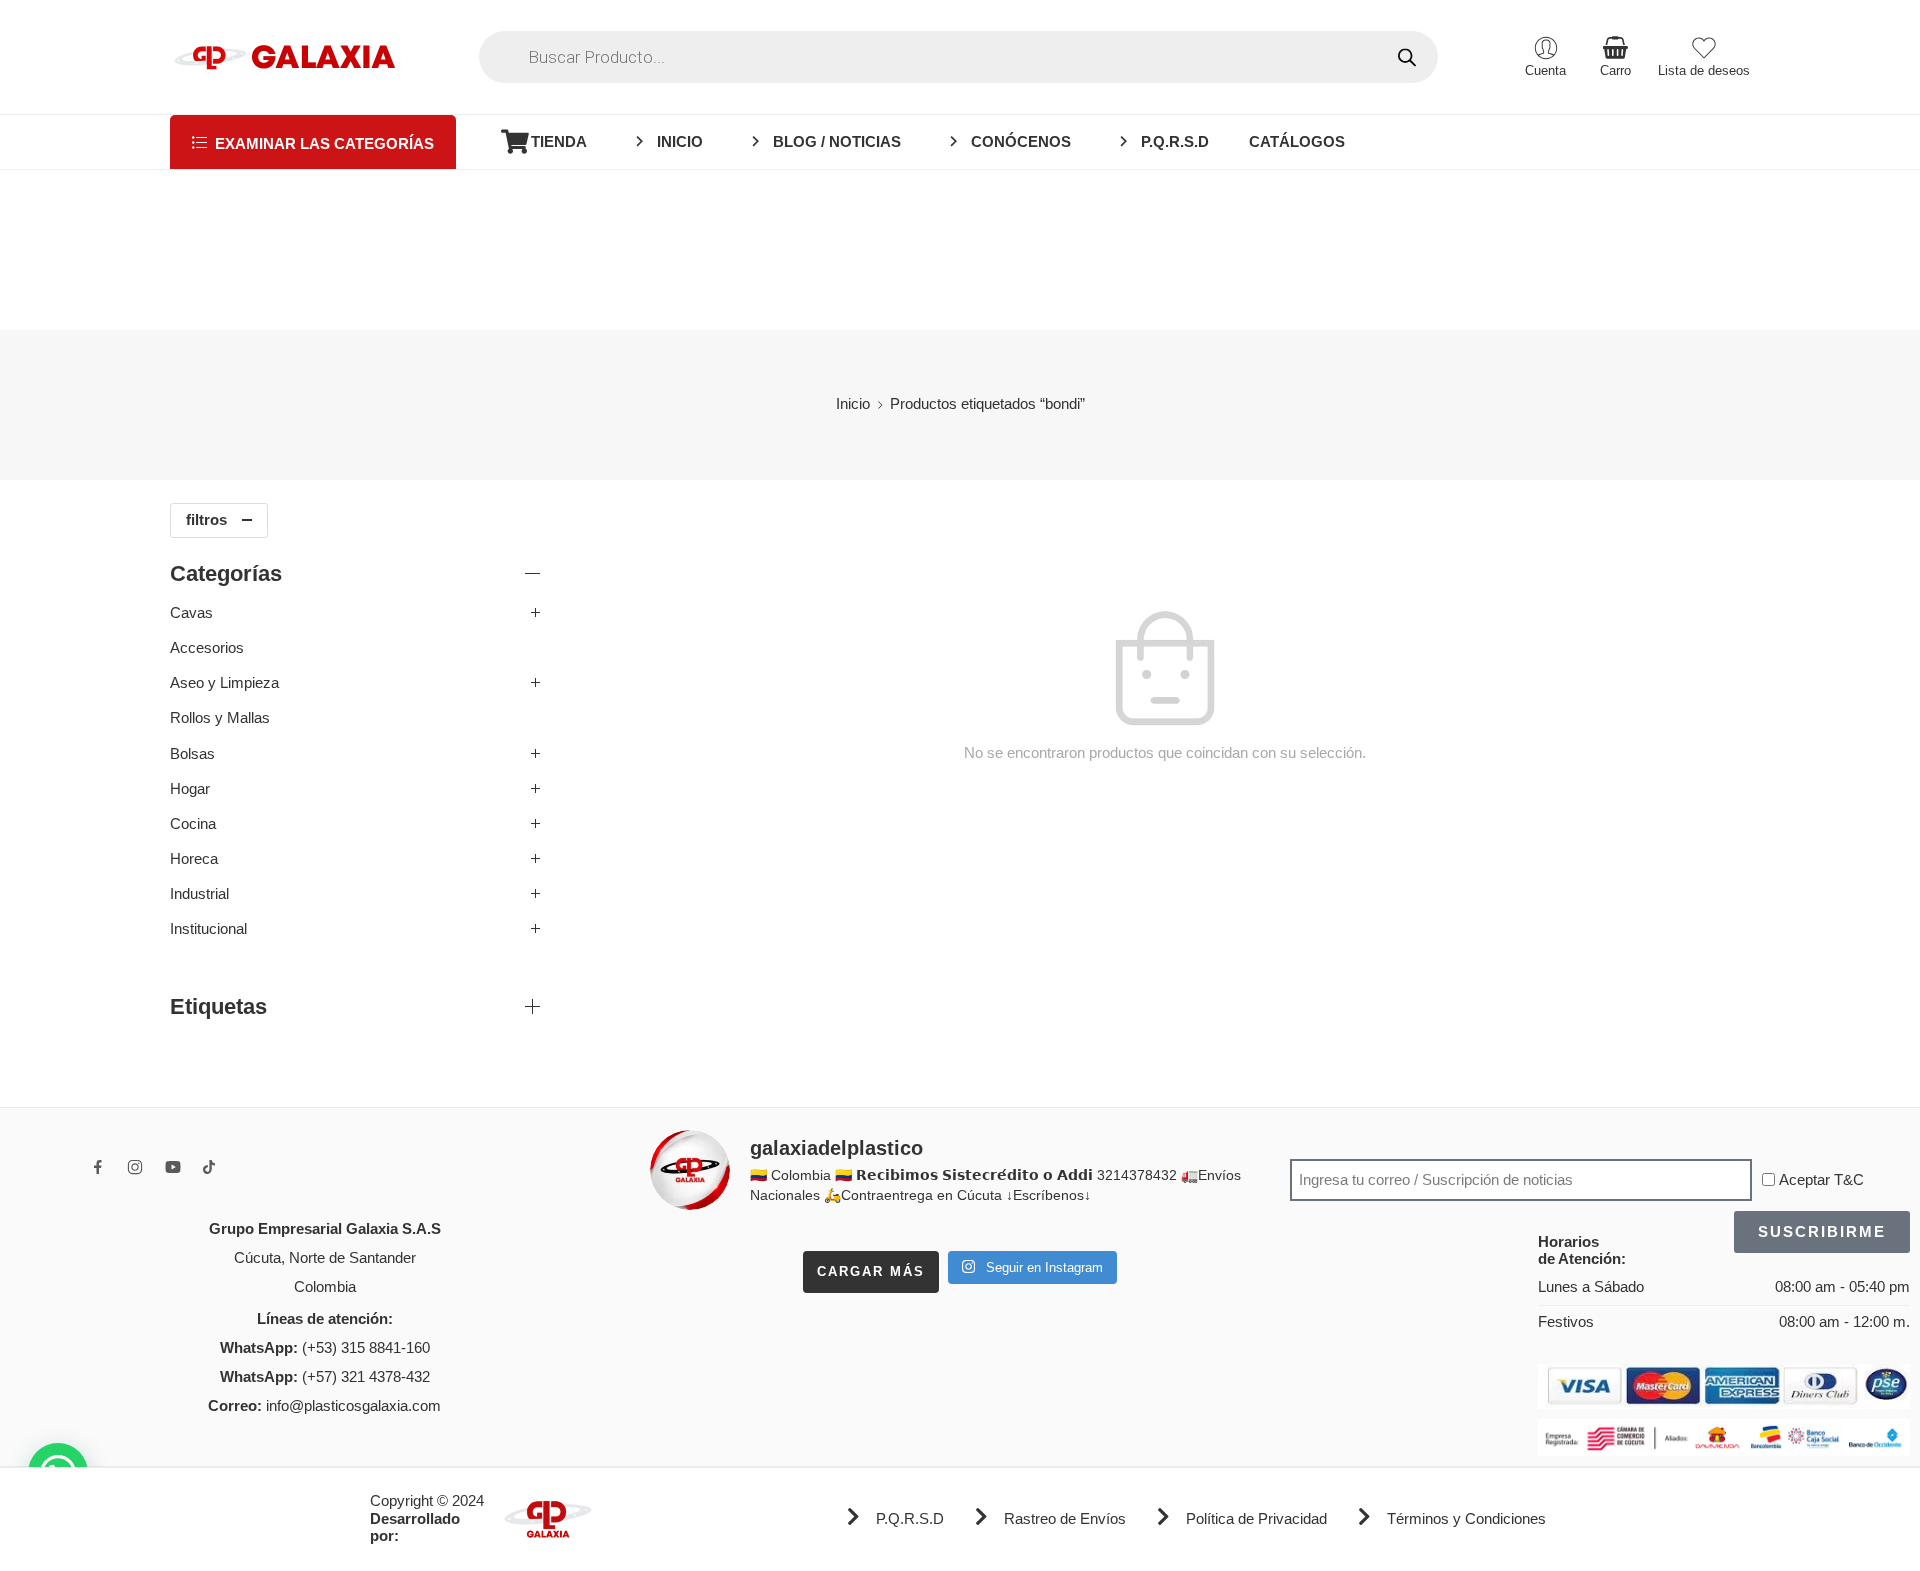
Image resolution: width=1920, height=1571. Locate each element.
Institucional (208, 929)
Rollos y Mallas (220, 718)
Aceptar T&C (1821, 1180)
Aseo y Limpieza (224, 683)
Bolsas (192, 754)
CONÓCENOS (1021, 142)
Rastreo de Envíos (1065, 1519)
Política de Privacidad (1256, 1519)
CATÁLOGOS (1297, 142)
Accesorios (207, 648)
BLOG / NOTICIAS (837, 142)
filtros (206, 520)
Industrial (199, 894)
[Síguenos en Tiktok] (209, 1167)
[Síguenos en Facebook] (98, 1167)
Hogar (190, 789)
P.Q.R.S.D (1175, 142)
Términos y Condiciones (1466, 1519)
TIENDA (559, 142)
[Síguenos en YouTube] (173, 1167)
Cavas (191, 613)
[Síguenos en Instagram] (135, 1167)
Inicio (853, 404)
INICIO (680, 142)
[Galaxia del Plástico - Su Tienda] (284, 57)
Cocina (193, 824)
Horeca (194, 859)
